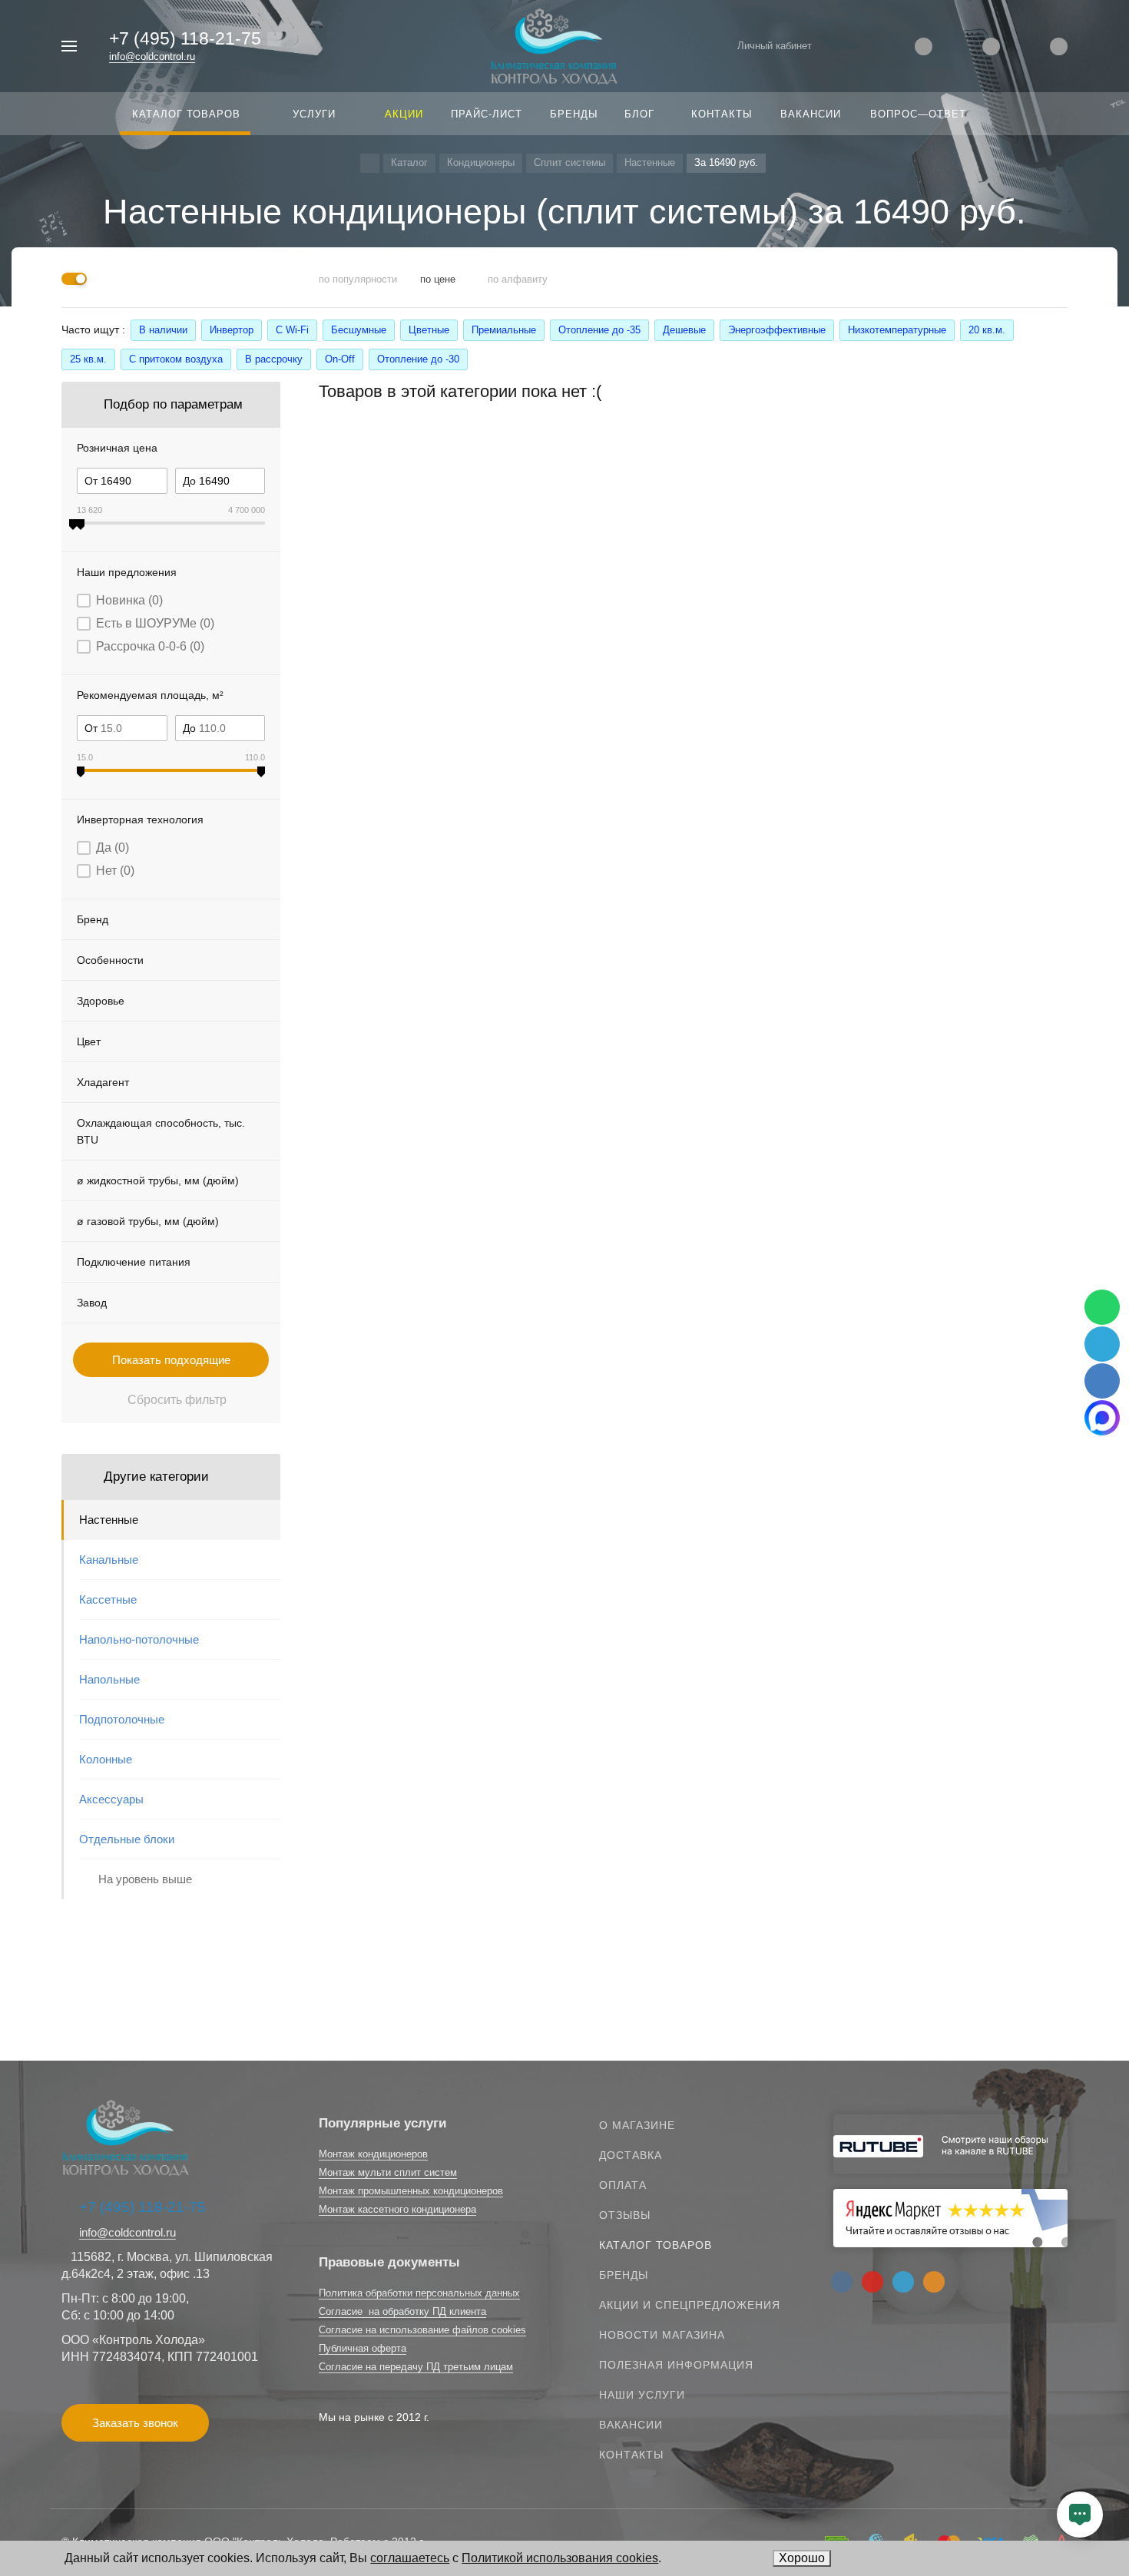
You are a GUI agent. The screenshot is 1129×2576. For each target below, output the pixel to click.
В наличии (163, 330)
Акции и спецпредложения (690, 2305)
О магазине (637, 2125)
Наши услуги (642, 2395)
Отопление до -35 (599, 330)
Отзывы (625, 2215)
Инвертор (232, 330)
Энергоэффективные (777, 330)
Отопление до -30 (418, 359)
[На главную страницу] (554, 45)
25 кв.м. (88, 359)
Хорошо (802, 2558)
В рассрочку (274, 359)
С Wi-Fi (292, 330)
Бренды (624, 2275)
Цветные (429, 330)
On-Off (340, 359)
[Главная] (370, 163)
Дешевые (684, 330)
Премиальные (504, 330)
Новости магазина (662, 2335)
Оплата (623, 2185)
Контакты (631, 2455)
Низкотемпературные (897, 330)
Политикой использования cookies (560, 2558)
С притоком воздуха (176, 359)
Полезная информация (676, 2365)
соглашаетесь (410, 2558)
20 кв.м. (987, 330)
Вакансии (631, 2425)
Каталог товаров (656, 2245)
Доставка (631, 2155)
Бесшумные (359, 330)
